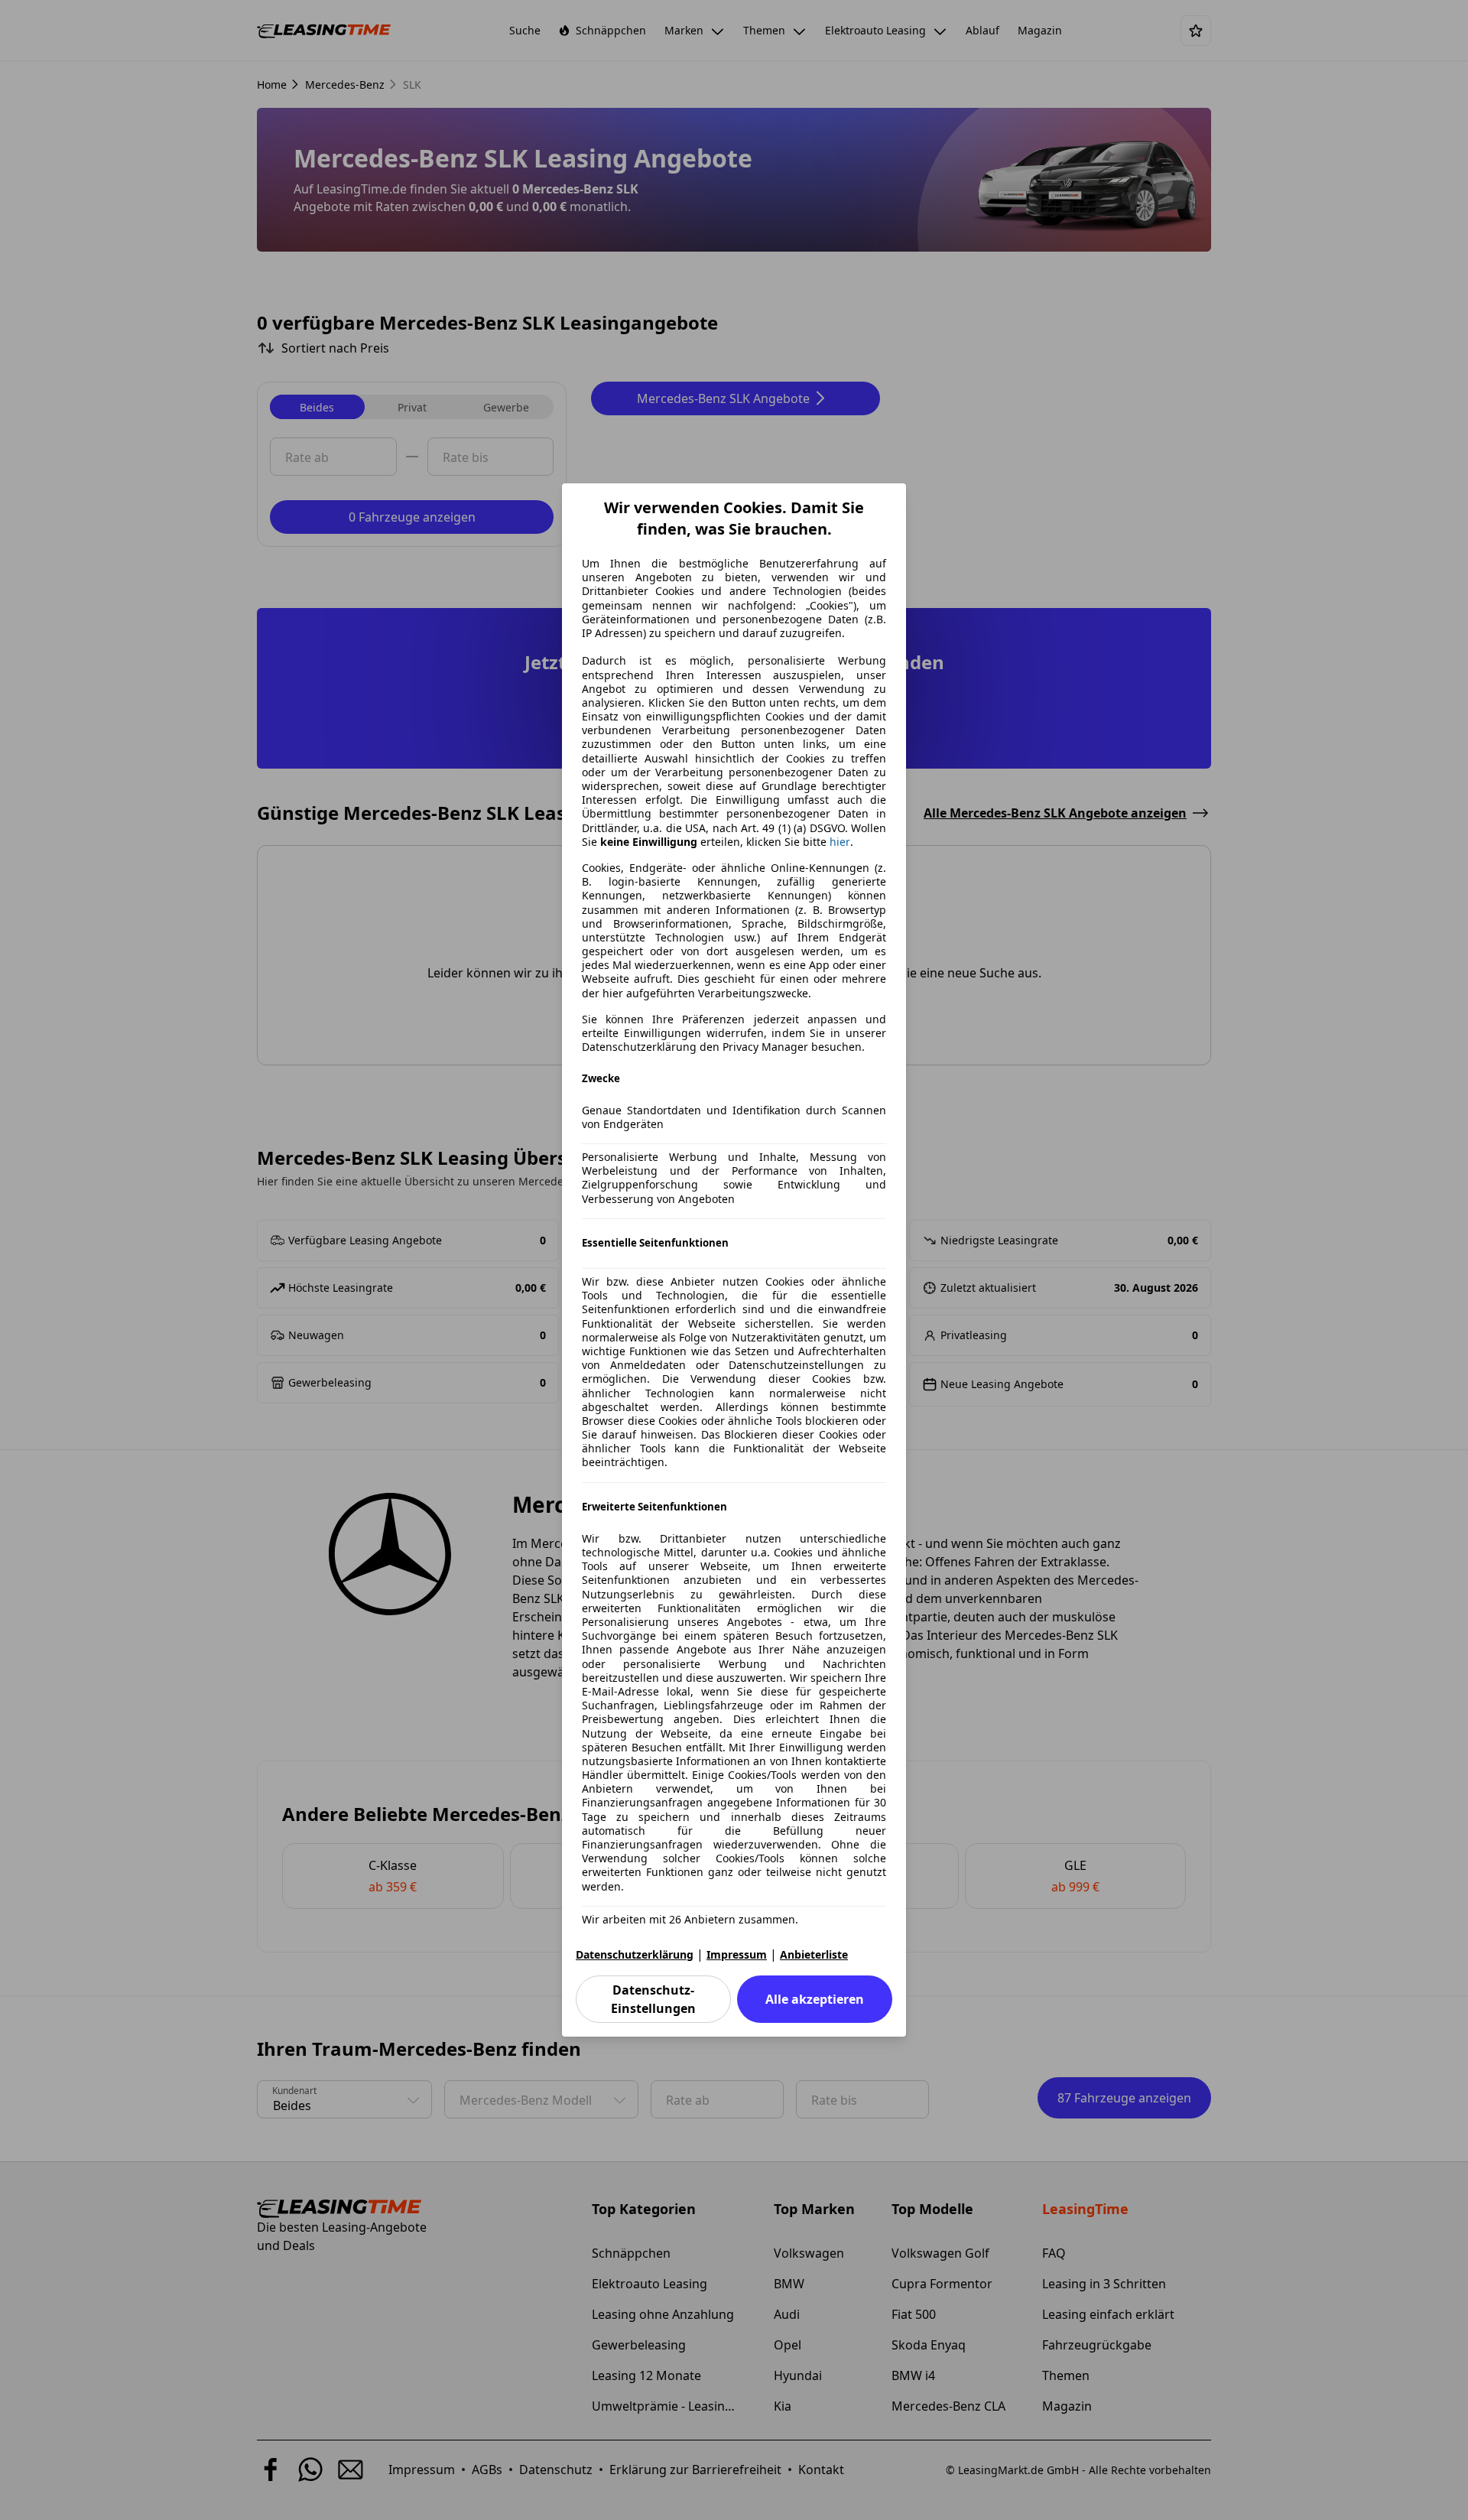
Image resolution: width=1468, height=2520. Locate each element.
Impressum (737, 1954)
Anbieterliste (814, 1954)
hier (840, 842)
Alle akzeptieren (815, 1999)
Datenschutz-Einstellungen (653, 1999)
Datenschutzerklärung (635, 1954)
